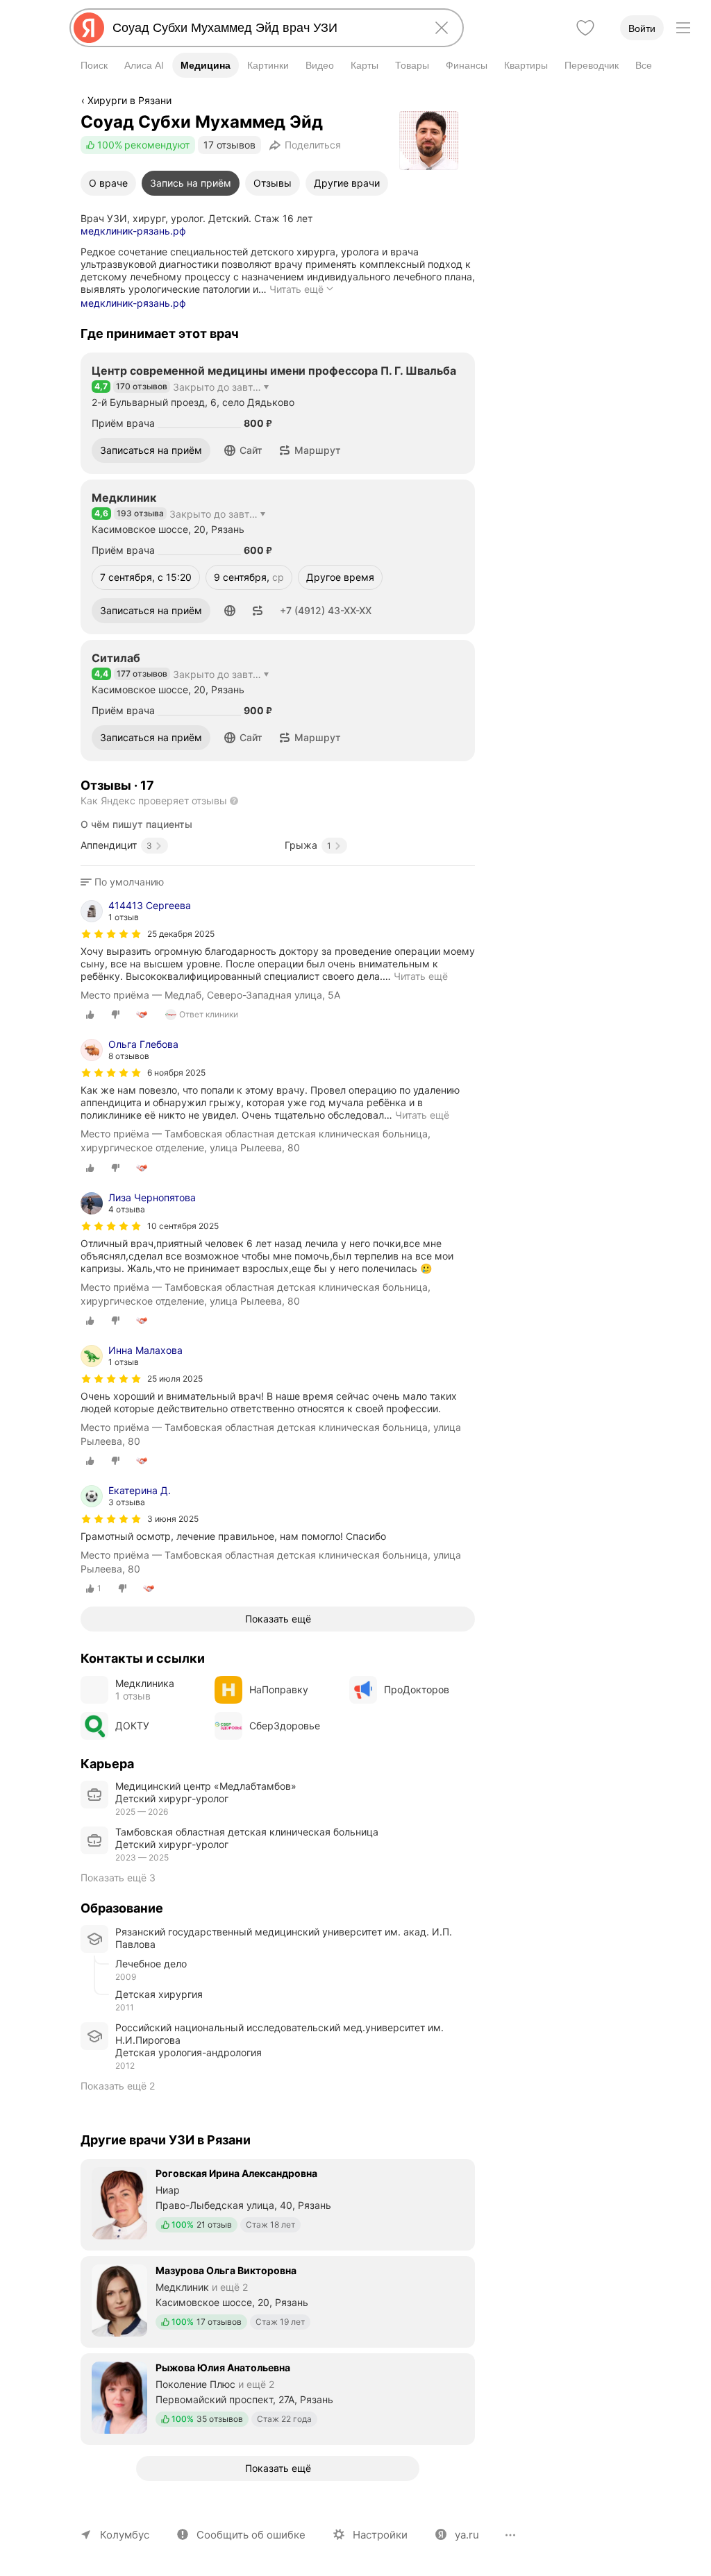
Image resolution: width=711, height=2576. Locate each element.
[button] (243, 450)
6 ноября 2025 (176, 1073)
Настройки (380, 2535)
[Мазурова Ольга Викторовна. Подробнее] (278, 2300)
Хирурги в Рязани (129, 100)
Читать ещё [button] (421, 976)
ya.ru (467, 2535)
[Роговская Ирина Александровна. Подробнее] (278, 2203)
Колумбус (125, 2535)
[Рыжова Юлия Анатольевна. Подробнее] (278, 2398)
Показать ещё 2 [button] (118, 2086)
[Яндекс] (89, 28)
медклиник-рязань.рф (133, 231)
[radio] (90, 1015)
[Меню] (683, 28)
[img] (111, 934)
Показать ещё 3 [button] (118, 1878)
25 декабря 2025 (181, 934)
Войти (642, 28)
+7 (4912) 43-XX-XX (326, 610)
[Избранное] (585, 28)
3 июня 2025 (173, 1519)
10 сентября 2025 (183, 1226)
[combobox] (264, 28)
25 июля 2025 (175, 1379)
